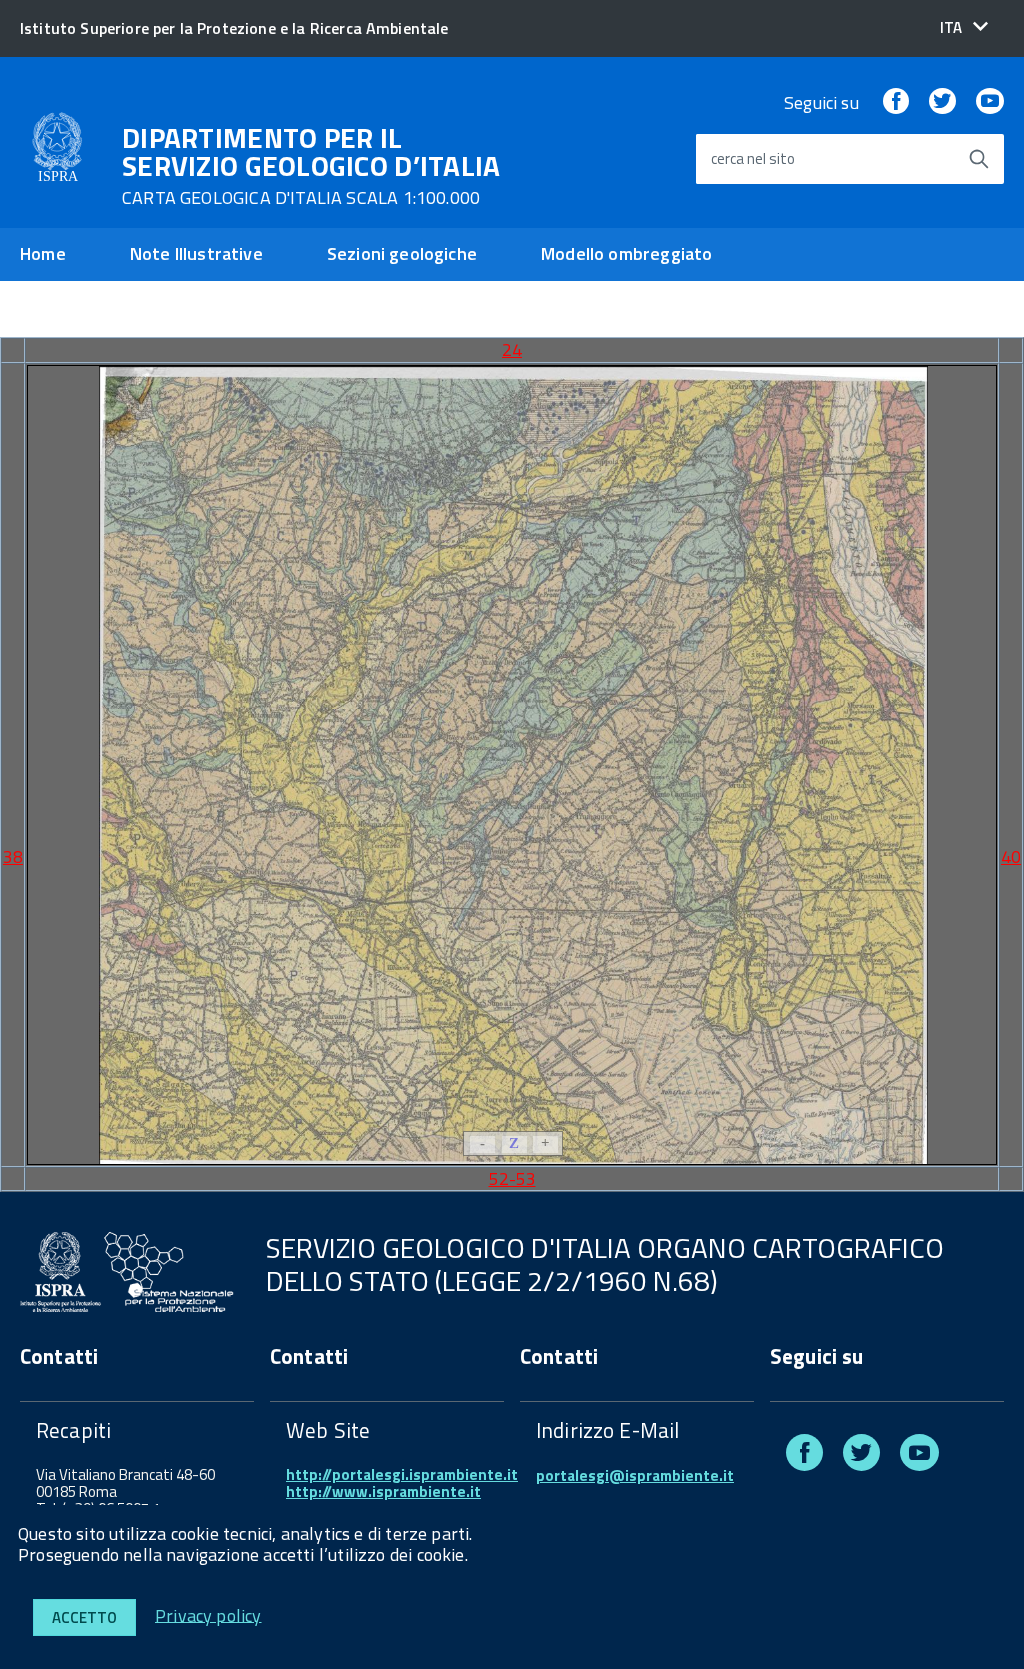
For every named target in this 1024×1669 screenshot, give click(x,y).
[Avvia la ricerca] (979, 159)
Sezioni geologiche (402, 253)
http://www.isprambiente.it (383, 1491)
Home (43, 253)
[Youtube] (990, 102)
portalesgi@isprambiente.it (635, 1475)
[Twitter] (942, 102)
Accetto (84, 1617)
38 (13, 856)
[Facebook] (896, 102)
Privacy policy (208, 1614)
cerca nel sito (753, 159)
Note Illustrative (196, 253)
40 (1011, 856)
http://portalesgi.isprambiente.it (402, 1474)
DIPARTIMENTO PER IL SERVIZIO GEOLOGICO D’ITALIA (311, 166)
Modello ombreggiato (626, 253)
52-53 (512, 1178)
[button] (964, 27)
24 (512, 349)
